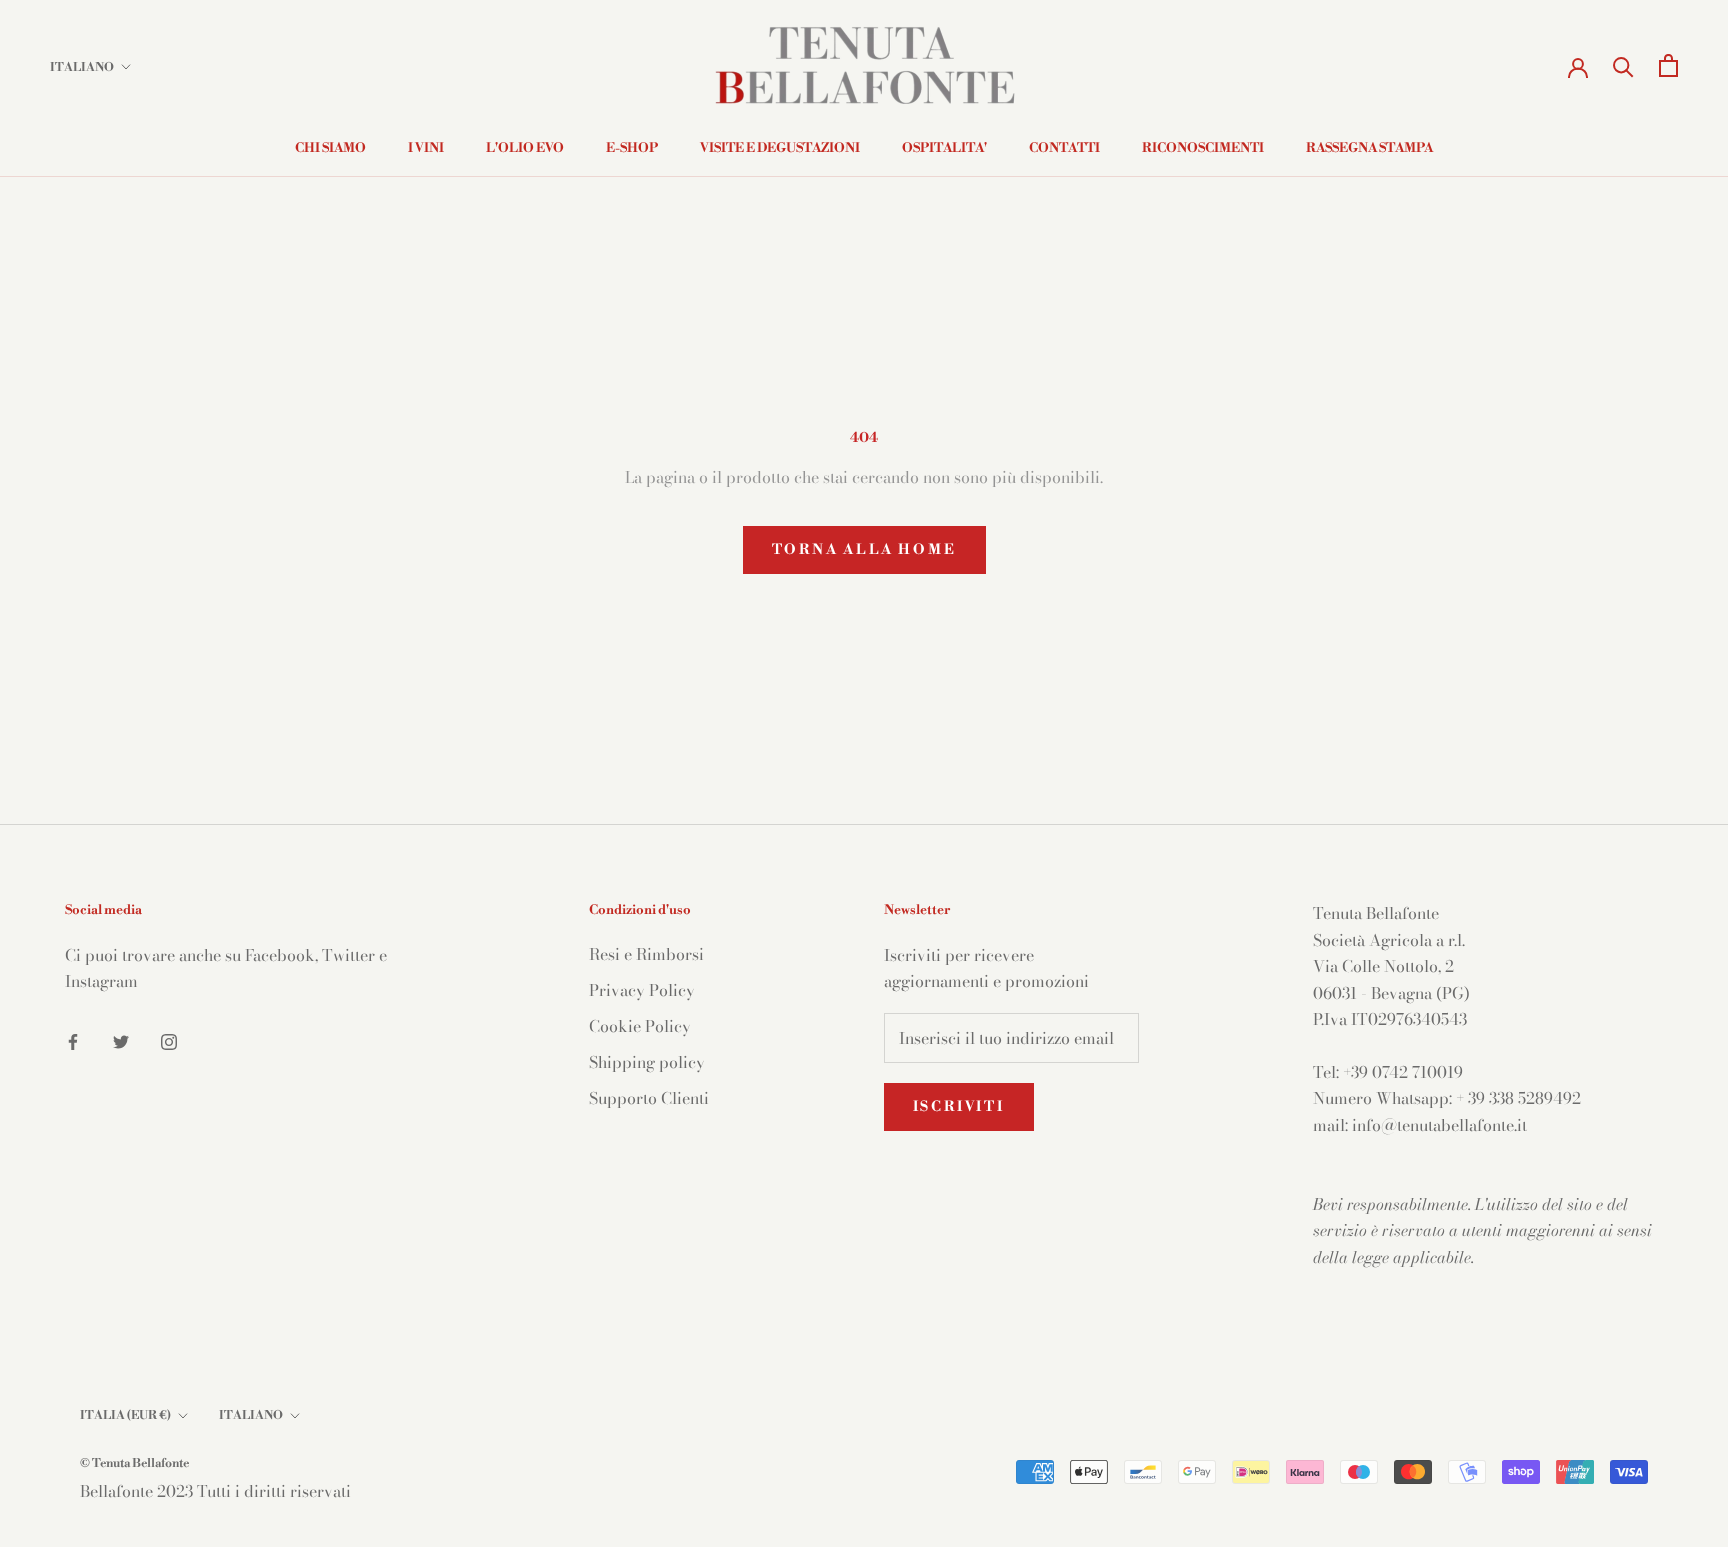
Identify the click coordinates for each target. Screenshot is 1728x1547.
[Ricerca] (1623, 65)
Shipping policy (647, 1062)
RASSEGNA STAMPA (1369, 148)
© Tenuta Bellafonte (134, 1463)
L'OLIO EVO (525, 148)
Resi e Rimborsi (646, 954)
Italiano (82, 67)
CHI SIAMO (330, 148)
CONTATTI (1064, 148)
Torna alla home (864, 550)
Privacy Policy (642, 990)
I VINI (426, 148)
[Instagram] (169, 1039)
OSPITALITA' (944, 148)
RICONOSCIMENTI (1203, 148)
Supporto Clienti (649, 1098)
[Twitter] (121, 1039)
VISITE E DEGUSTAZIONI (780, 148)
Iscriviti (959, 1107)
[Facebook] (73, 1039)
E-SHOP (632, 148)
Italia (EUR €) (125, 1415)
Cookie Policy (640, 1026)
